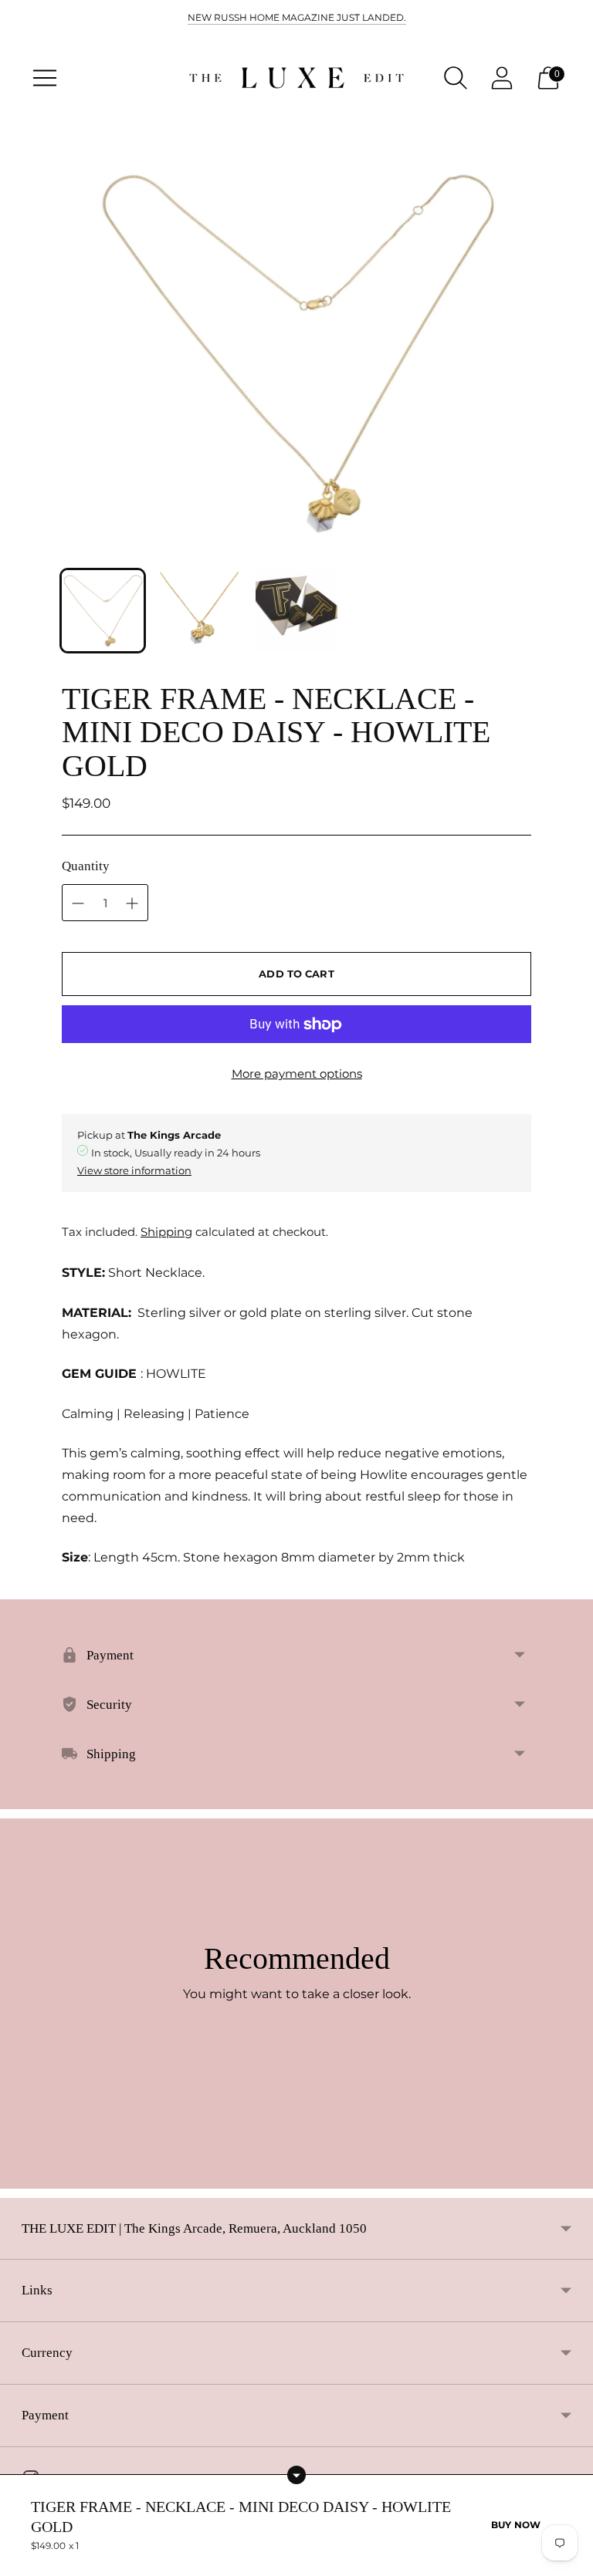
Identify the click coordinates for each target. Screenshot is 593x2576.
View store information (134, 1170)
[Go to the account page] (502, 78)
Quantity (86, 866)
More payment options (297, 1074)
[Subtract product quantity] (132, 903)
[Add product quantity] (78, 903)
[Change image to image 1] (103, 611)
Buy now (516, 2525)
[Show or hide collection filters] (296, 2475)
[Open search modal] (456, 78)
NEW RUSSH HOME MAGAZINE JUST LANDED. (297, 17)
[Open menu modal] (45, 78)
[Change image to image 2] (200, 611)
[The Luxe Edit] (296, 78)
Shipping (166, 1232)
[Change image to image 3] (296, 611)
